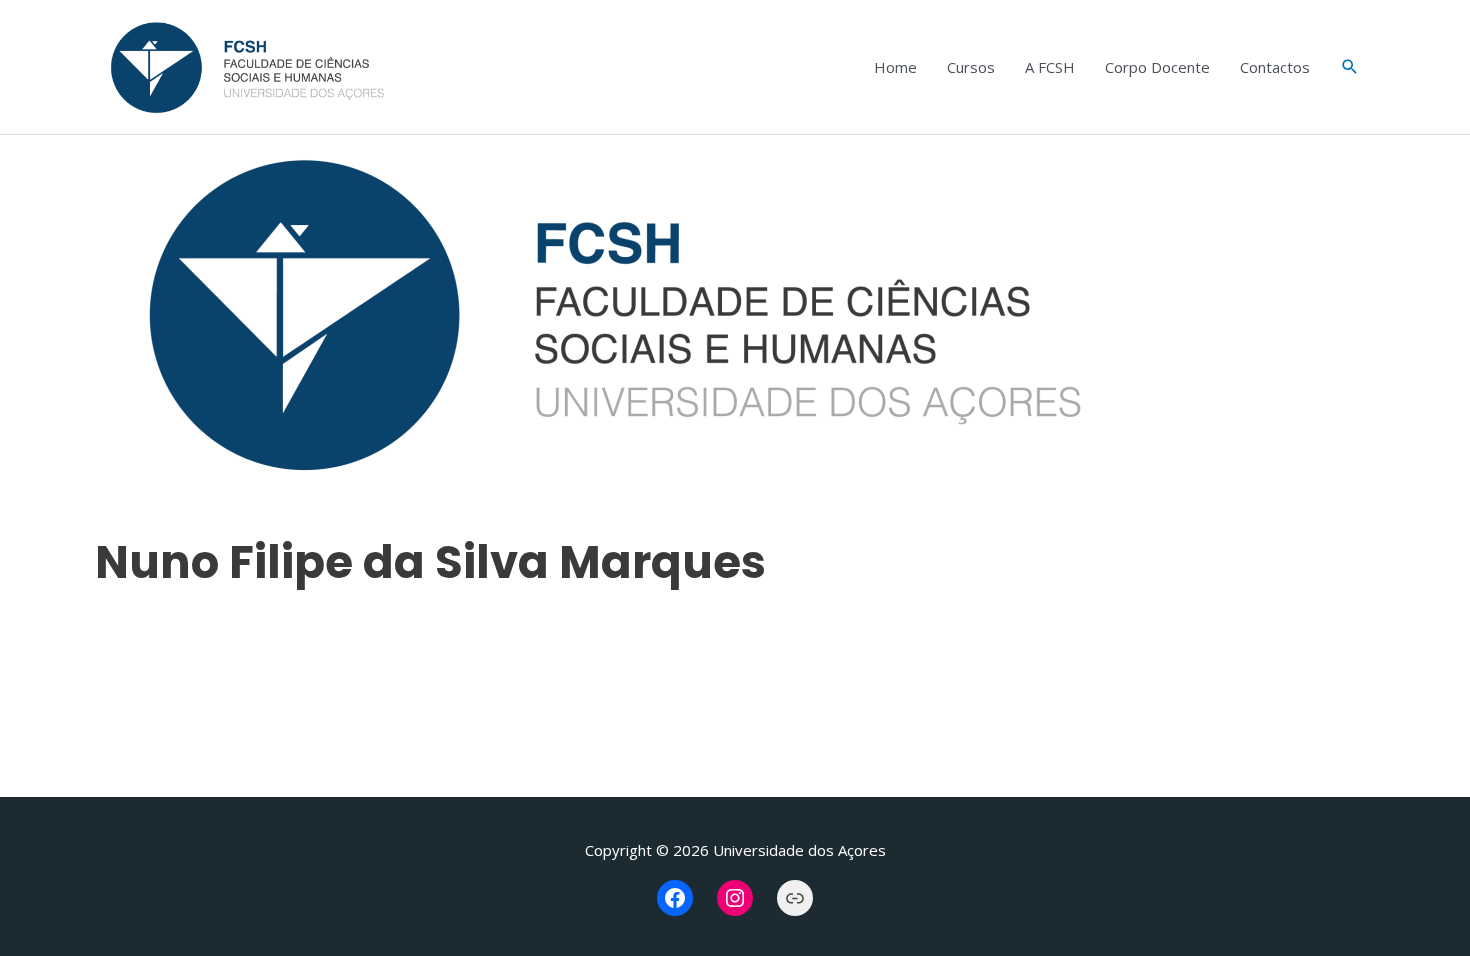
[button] (1350, 67)
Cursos (971, 67)
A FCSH (1050, 67)
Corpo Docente (1157, 67)
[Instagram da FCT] (735, 898)
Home (895, 67)
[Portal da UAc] (795, 898)
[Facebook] (675, 898)
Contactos (1275, 67)
